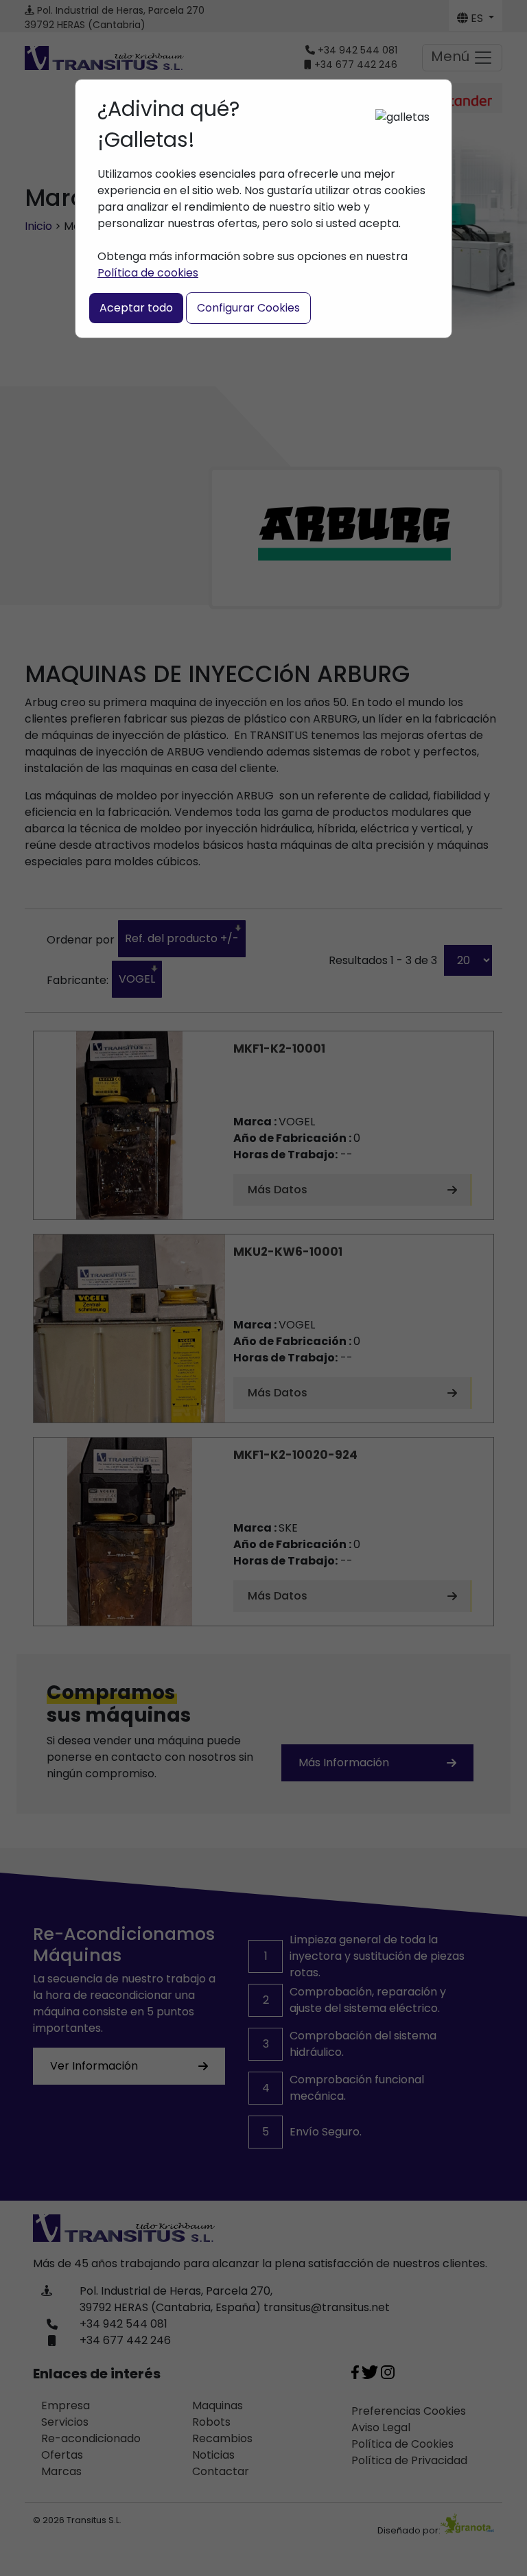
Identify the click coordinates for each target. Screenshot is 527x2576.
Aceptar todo (136, 308)
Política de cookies (148, 273)
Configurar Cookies (248, 308)
